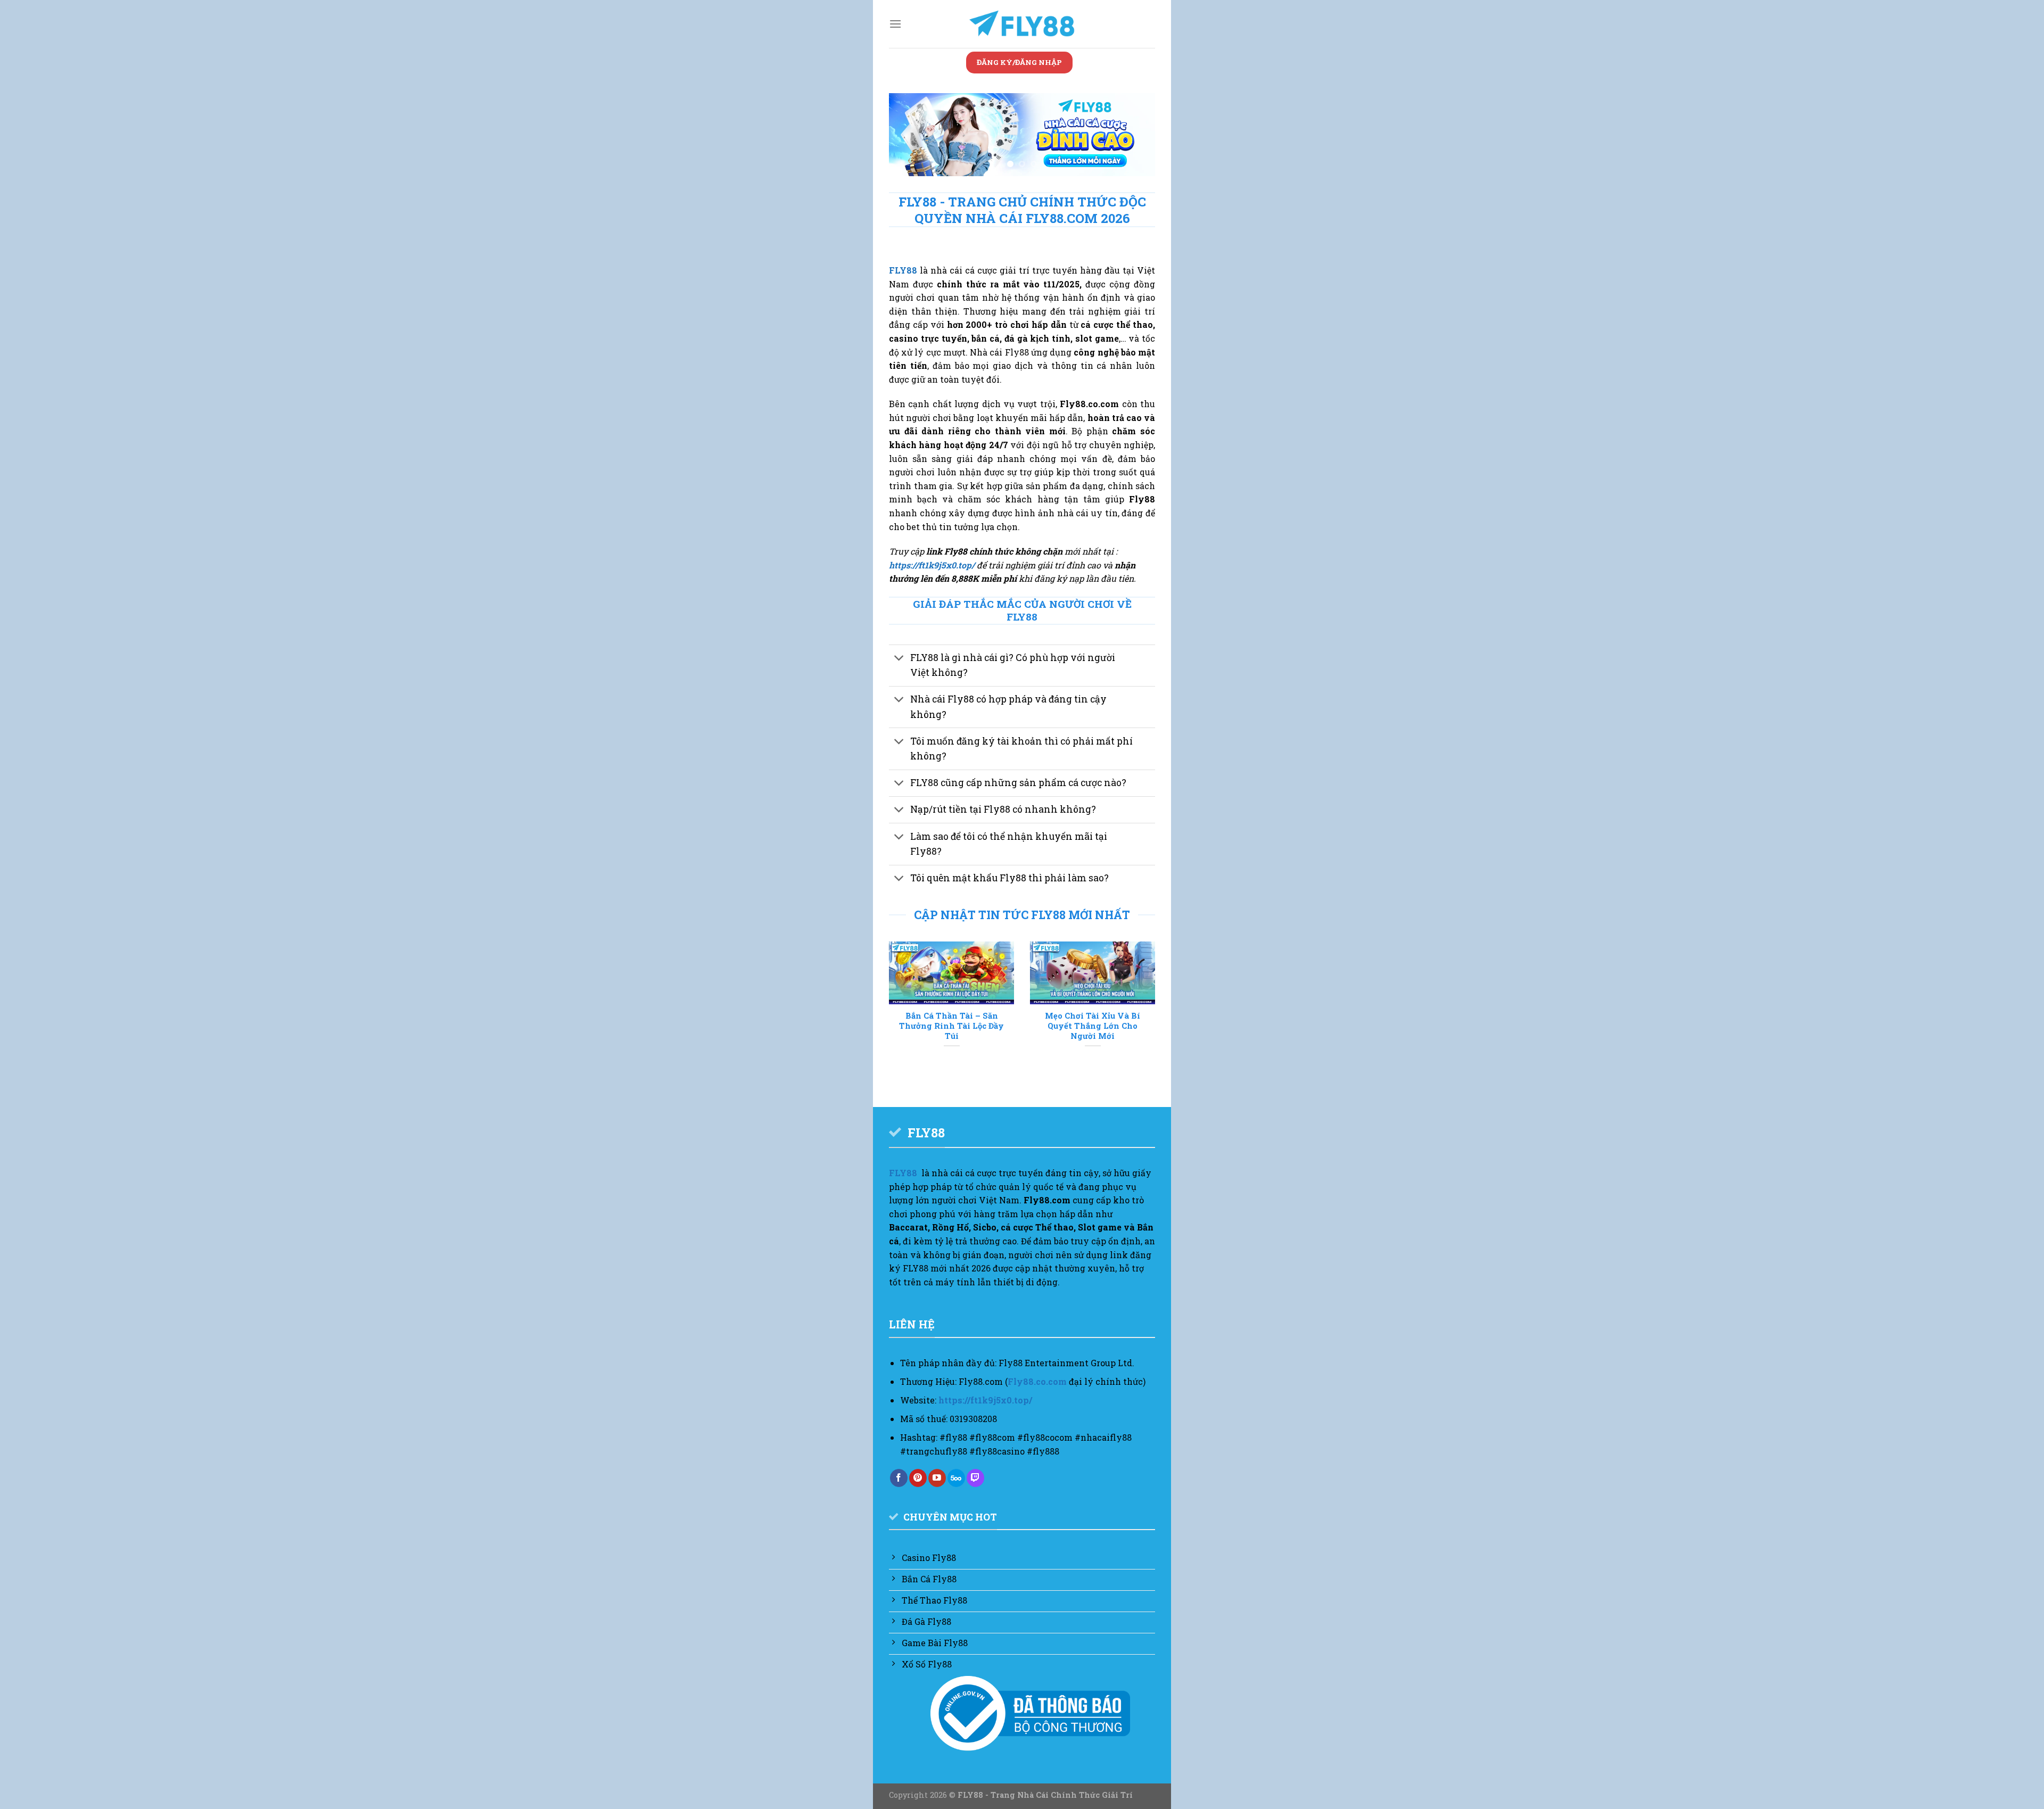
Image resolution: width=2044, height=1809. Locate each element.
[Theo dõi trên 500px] (956, 1478)
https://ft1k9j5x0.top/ (932, 565)
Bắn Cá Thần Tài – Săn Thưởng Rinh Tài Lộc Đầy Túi (951, 1026)
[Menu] (895, 24)
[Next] (1136, 137)
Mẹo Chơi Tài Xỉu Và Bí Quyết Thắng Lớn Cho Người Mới (1093, 1026)
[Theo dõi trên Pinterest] (918, 1478)
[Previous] (908, 137)
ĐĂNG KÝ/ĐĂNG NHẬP (1019, 62)
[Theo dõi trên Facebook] (899, 1478)
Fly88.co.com (1037, 1381)
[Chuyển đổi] (899, 659)
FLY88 (903, 270)
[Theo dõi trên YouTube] (937, 1478)
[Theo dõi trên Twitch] (975, 1478)
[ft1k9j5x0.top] (1022, 24)
